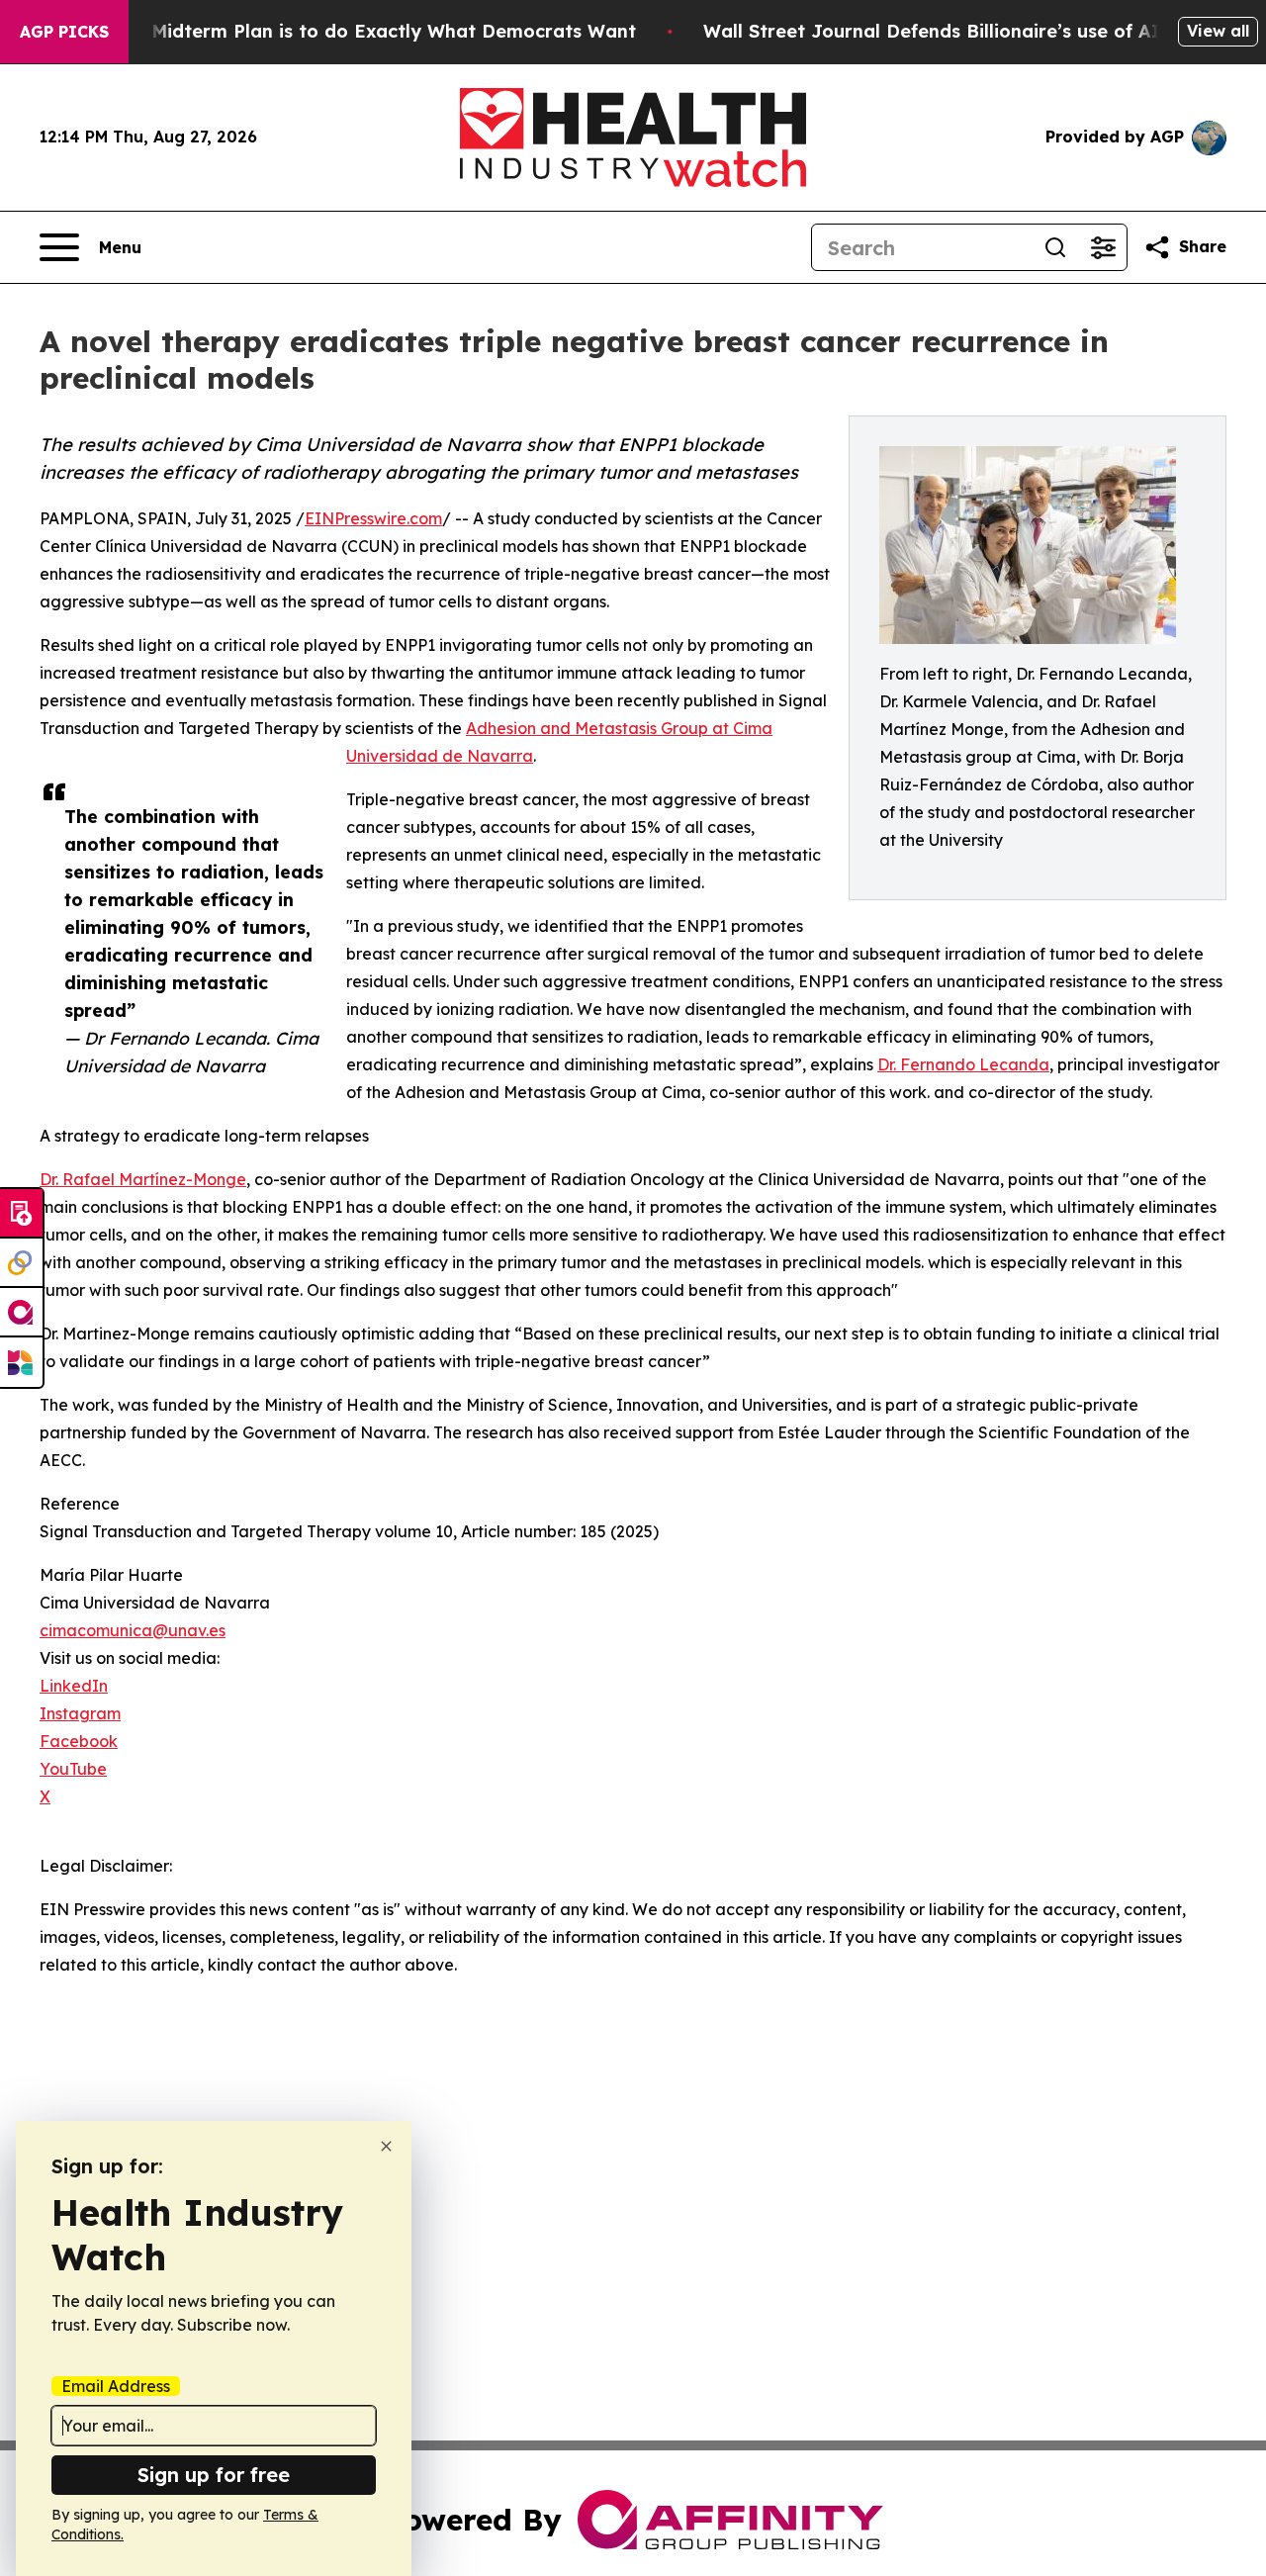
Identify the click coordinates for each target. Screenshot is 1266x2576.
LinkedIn (74, 1686)
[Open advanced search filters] (1103, 247)
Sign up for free (214, 2475)
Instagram (80, 1713)
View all (1218, 31)
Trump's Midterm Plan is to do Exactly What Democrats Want (355, 31)
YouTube (73, 1769)
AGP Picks (64, 32)
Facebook (79, 1741)
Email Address (116, 2386)
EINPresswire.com (373, 518)
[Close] (386, 2146)
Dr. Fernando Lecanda (963, 1064)
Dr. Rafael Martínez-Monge (143, 1179)
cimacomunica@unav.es (133, 1630)
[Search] (1055, 247)
